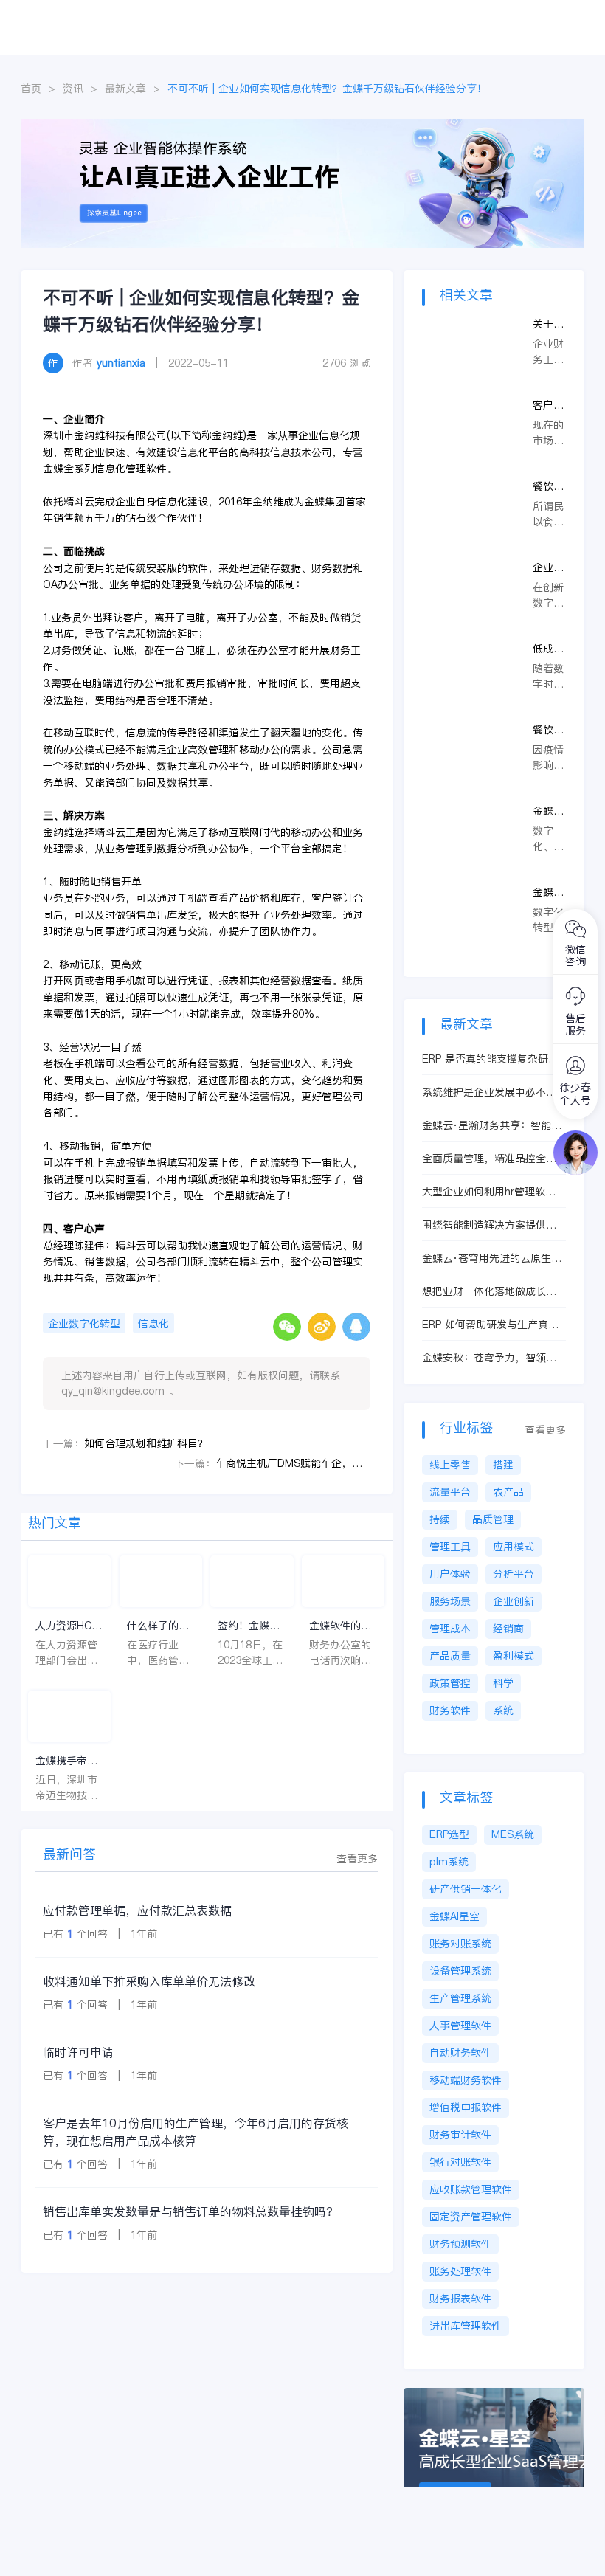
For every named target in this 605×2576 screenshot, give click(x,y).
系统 (503, 1710)
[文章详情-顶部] (302, 126)
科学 (503, 1683)
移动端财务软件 (466, 2080)
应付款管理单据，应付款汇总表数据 (137, 1910)
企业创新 (514, 1601)
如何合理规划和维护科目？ (146, 1443)
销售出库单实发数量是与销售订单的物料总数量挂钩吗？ (190, 2211)
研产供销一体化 (466, 1889)
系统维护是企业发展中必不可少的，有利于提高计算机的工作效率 (489, 1092)
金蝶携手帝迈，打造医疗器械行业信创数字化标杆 (66, 1761)
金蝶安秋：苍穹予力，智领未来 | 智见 (489, 1358)
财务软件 (450, 1710)
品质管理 (493, 1519)
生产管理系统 (460, 1998)
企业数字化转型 (84, 1324)
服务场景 (450, 1601)
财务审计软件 (460, 2135)
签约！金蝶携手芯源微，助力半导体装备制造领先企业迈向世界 (249, 1626)
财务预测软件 (460, 2244)
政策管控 (450, 1683)
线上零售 (450, 1465)
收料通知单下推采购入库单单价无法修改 (149, 1981)
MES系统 (513, 1834)
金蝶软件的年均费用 (340, 1626)
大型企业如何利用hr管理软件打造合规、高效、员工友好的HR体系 (489, 1192)
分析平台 (514, 1574)
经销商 (508, 1629)
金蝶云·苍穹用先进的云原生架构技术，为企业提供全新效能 (492, 1258)
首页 (31, 89)
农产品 (508, 1492)
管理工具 (450, 1547)
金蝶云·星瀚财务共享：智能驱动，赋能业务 (492, 1126)
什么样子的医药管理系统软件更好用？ (158, 1626)
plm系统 (449, 1862)
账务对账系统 (460, 1944)
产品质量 (450, 1656)
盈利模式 (514, 1656)
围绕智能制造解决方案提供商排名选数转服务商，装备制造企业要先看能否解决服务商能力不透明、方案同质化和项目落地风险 (489, 1225)
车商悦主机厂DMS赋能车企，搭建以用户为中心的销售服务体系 (293, 1463)
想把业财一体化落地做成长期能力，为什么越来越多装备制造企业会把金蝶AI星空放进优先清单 (494, 1292)
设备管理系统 (460, 1971)
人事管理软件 (460, 2026)
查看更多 (357, 1859)
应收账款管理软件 (471, 2189)
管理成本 (450, 1629)
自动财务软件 (460, 2053)
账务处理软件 (460, 2271)
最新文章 (125, 89)
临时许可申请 (78, 2052)
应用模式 (514, 1547)
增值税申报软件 (466, 2107)
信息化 (153, 1324)
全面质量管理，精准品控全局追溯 (489, 1159)
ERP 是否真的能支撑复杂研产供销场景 (490, 1059)
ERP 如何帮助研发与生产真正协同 (490, 1325)
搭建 (503, 1465)
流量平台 (450, 1492)
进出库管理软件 (466, 2326)
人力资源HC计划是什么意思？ (69, 1626)
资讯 (73, 89)
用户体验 (450, 1574)
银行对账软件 (460, 2162)
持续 (440, 1519)
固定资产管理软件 (471, 2217)
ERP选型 (449, 1834)
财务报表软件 (460, 2299)
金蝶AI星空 (454, 1916)
